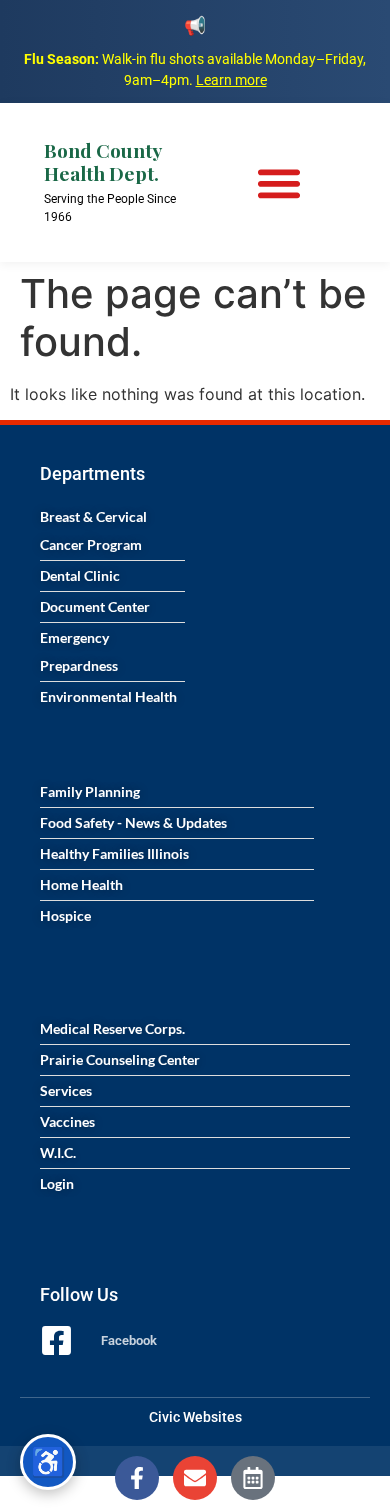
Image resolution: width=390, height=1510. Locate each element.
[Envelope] (195, 1478)
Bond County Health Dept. (102, 161)
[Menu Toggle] (279, 183)
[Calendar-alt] (253, 1478)
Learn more (231, 80)
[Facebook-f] (137, 1478)
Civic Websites (195, 1417)
